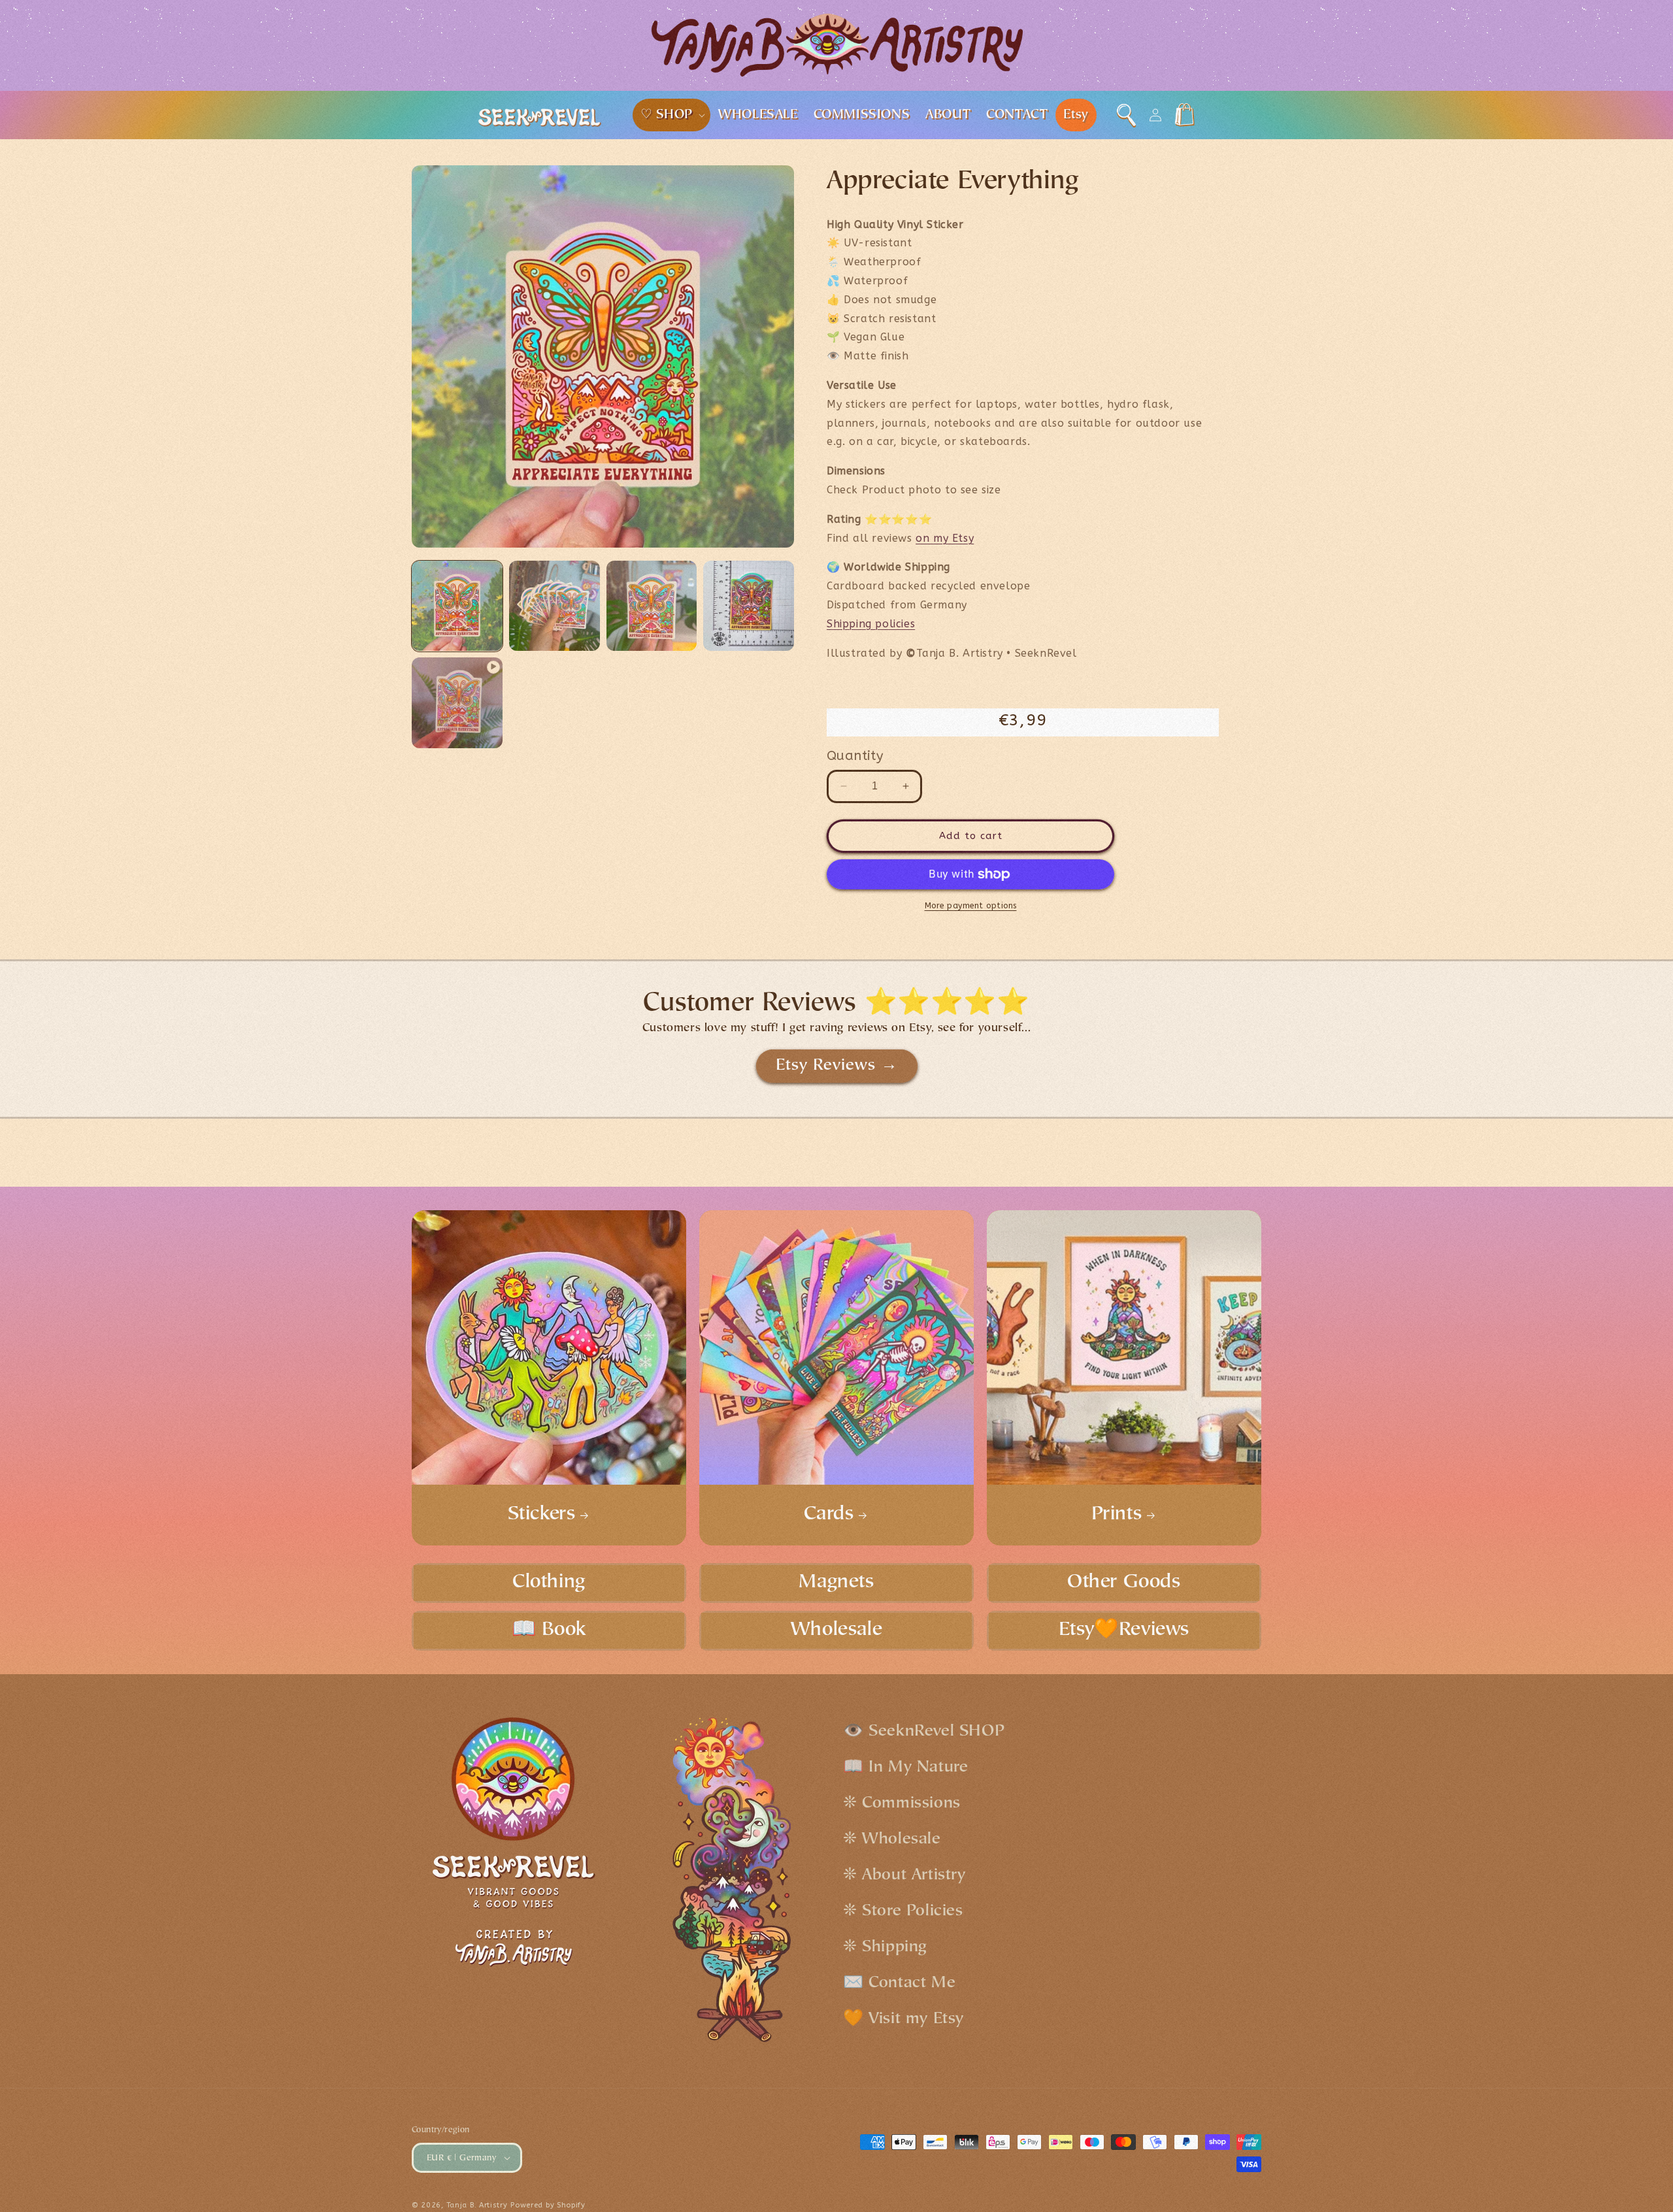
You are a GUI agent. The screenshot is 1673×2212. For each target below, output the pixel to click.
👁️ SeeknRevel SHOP (924, 1732)
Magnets (836, 1583)
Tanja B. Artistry (477, 2205)
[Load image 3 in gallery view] (652, 606)
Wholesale (836, 1630)
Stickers (542, 1515)
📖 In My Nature (905, 1768)
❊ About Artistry (904, 1876)
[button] (672, 115)
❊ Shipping (885, 1948)
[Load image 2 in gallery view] (555, 606)
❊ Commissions (902, 1804)
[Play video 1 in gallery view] (457, 703)
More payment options (971, 906)
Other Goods (1124, 1583)
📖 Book (549, 1630)
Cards (829, 1515)
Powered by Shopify (548, 2205)
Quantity (855, 756)
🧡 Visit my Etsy (903, 2020)
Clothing (549, 1583)
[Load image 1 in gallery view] (457, 606)
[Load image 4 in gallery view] (749, 606)
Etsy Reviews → (837, 1066)
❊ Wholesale (892, 1840)
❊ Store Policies (903, 1912)
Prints (1117, 1515)
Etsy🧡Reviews (1124, 1630)
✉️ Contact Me (899, 1984)
